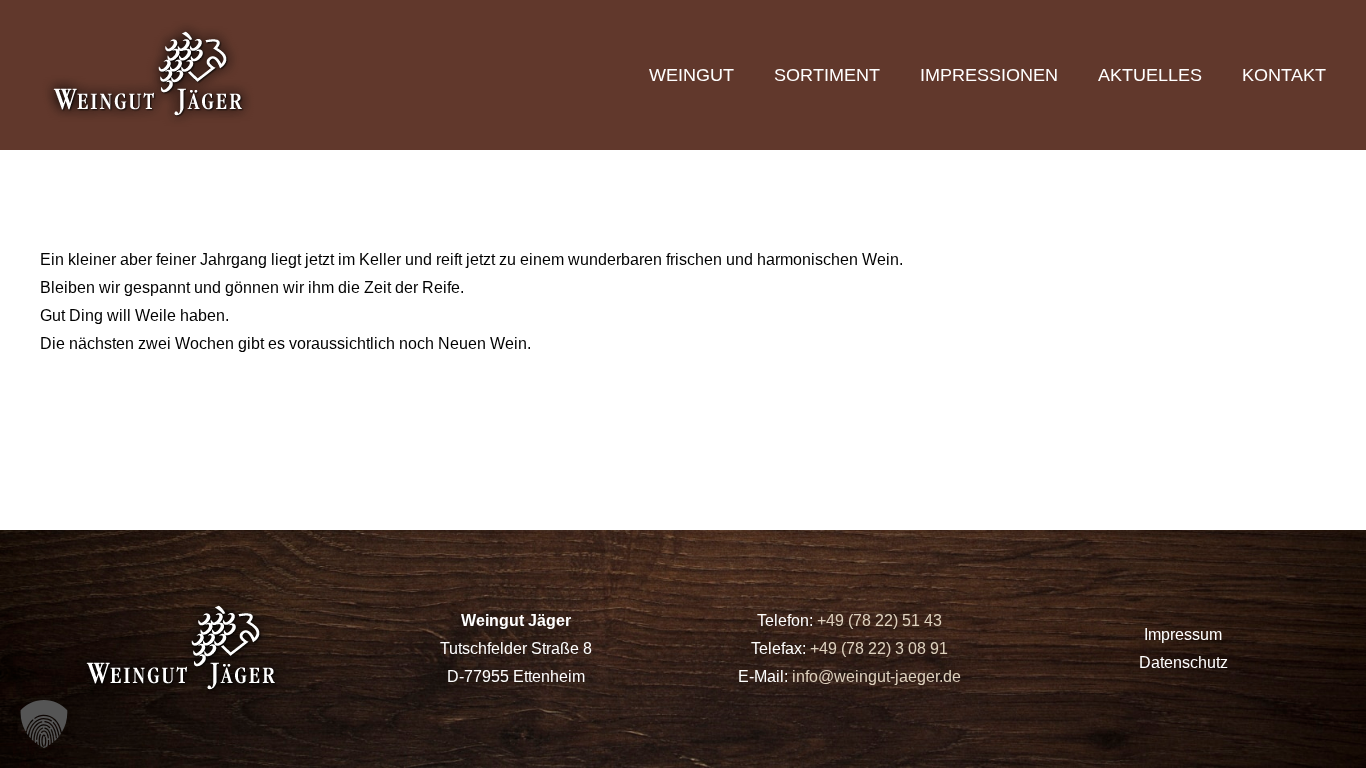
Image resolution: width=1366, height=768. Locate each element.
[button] (44, 724)
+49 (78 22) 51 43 (877, 620)
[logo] (150, 75)
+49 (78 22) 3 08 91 (879, 648)
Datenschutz (1183, 662)
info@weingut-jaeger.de (876, 676)
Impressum (1183, 634)
